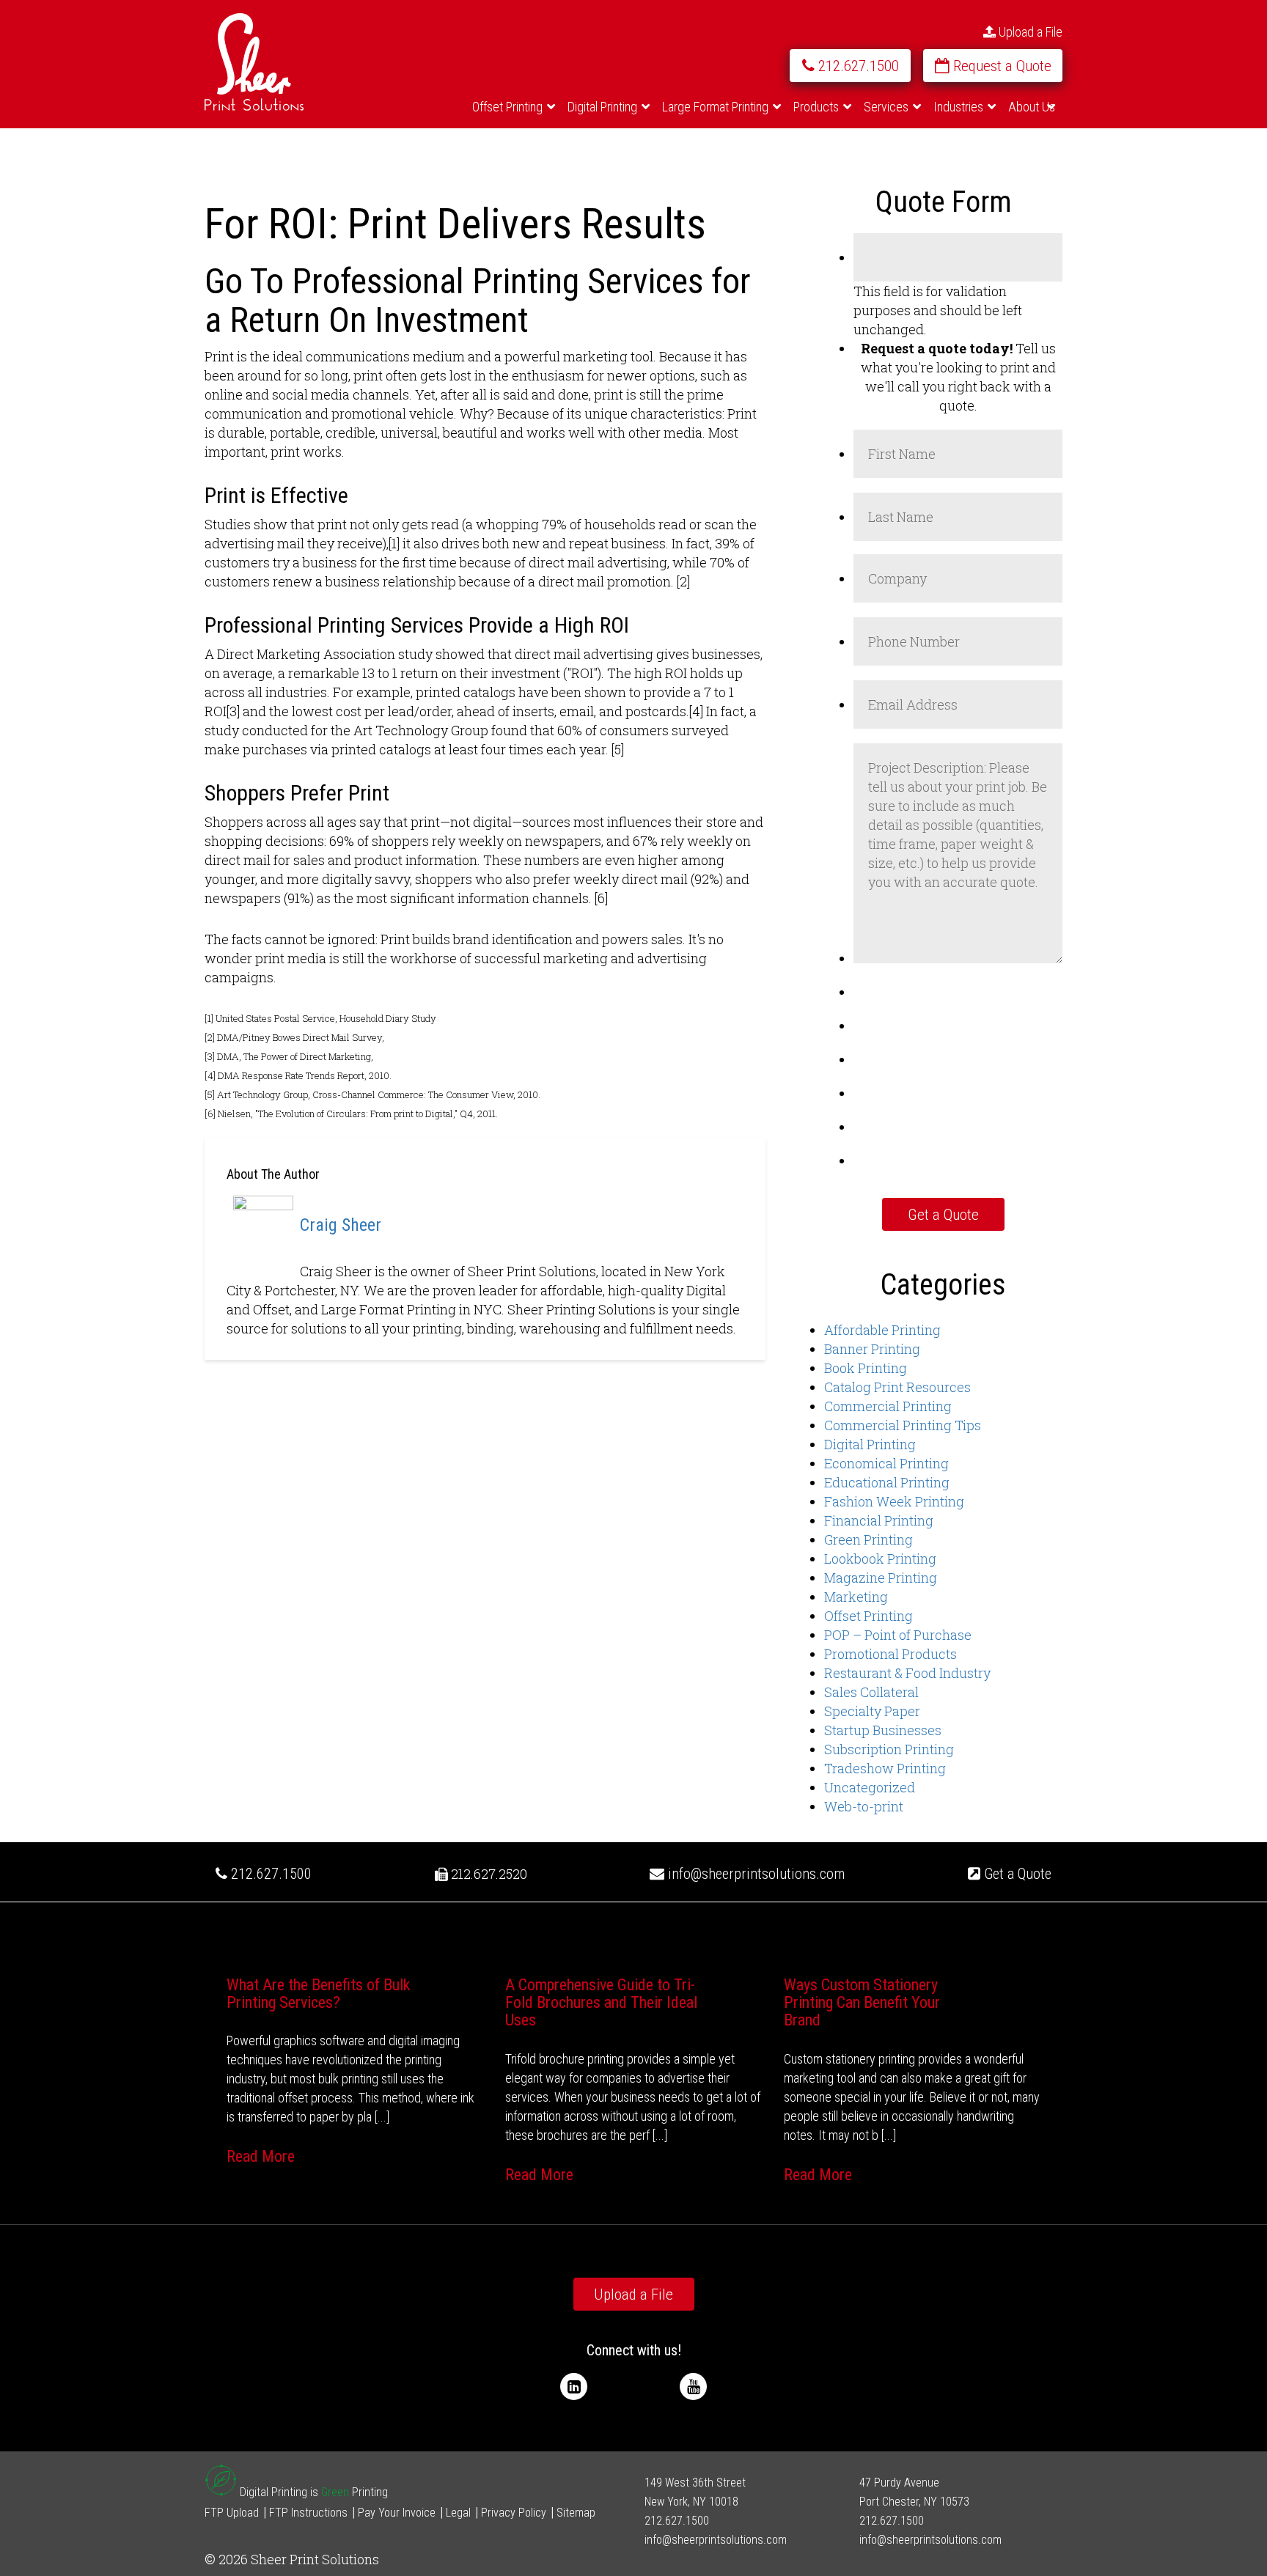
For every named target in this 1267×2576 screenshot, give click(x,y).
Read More (261, 2156)
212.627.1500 (269, 1874)
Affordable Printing (882, 1330)
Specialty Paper (872, 1711)
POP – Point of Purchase (898, 1635)
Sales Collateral (871, 1692)
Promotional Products (890, 1654)
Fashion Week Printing (894, 1501)
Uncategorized (870, 1787)
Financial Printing (879, 1520)
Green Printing (868, 1539)
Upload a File (1029, 32)
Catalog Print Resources (897, 1387)
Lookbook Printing (880, 1559)
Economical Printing (886, 1463)
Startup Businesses (883, 1730)
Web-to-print (864, 1806)
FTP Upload (232, 2513)
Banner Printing (872, 1349)
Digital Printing (870, 1444)
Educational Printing (887, 1482)
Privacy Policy (514, 2513)
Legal (458, 2513)
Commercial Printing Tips (903, 1425)
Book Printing (866, 1368)
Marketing (856, 1597)
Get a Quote (1016, 1874)
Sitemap (576, 2513)
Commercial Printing (888, 1406)
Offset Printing (868, 1616)
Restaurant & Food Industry (907, 1673)
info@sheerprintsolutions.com (756, 1874)
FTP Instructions (308, 2513)
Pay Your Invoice (397, 2513)
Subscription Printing (889, 1749)
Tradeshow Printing (885, 1768)
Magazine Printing (881, 1578)
